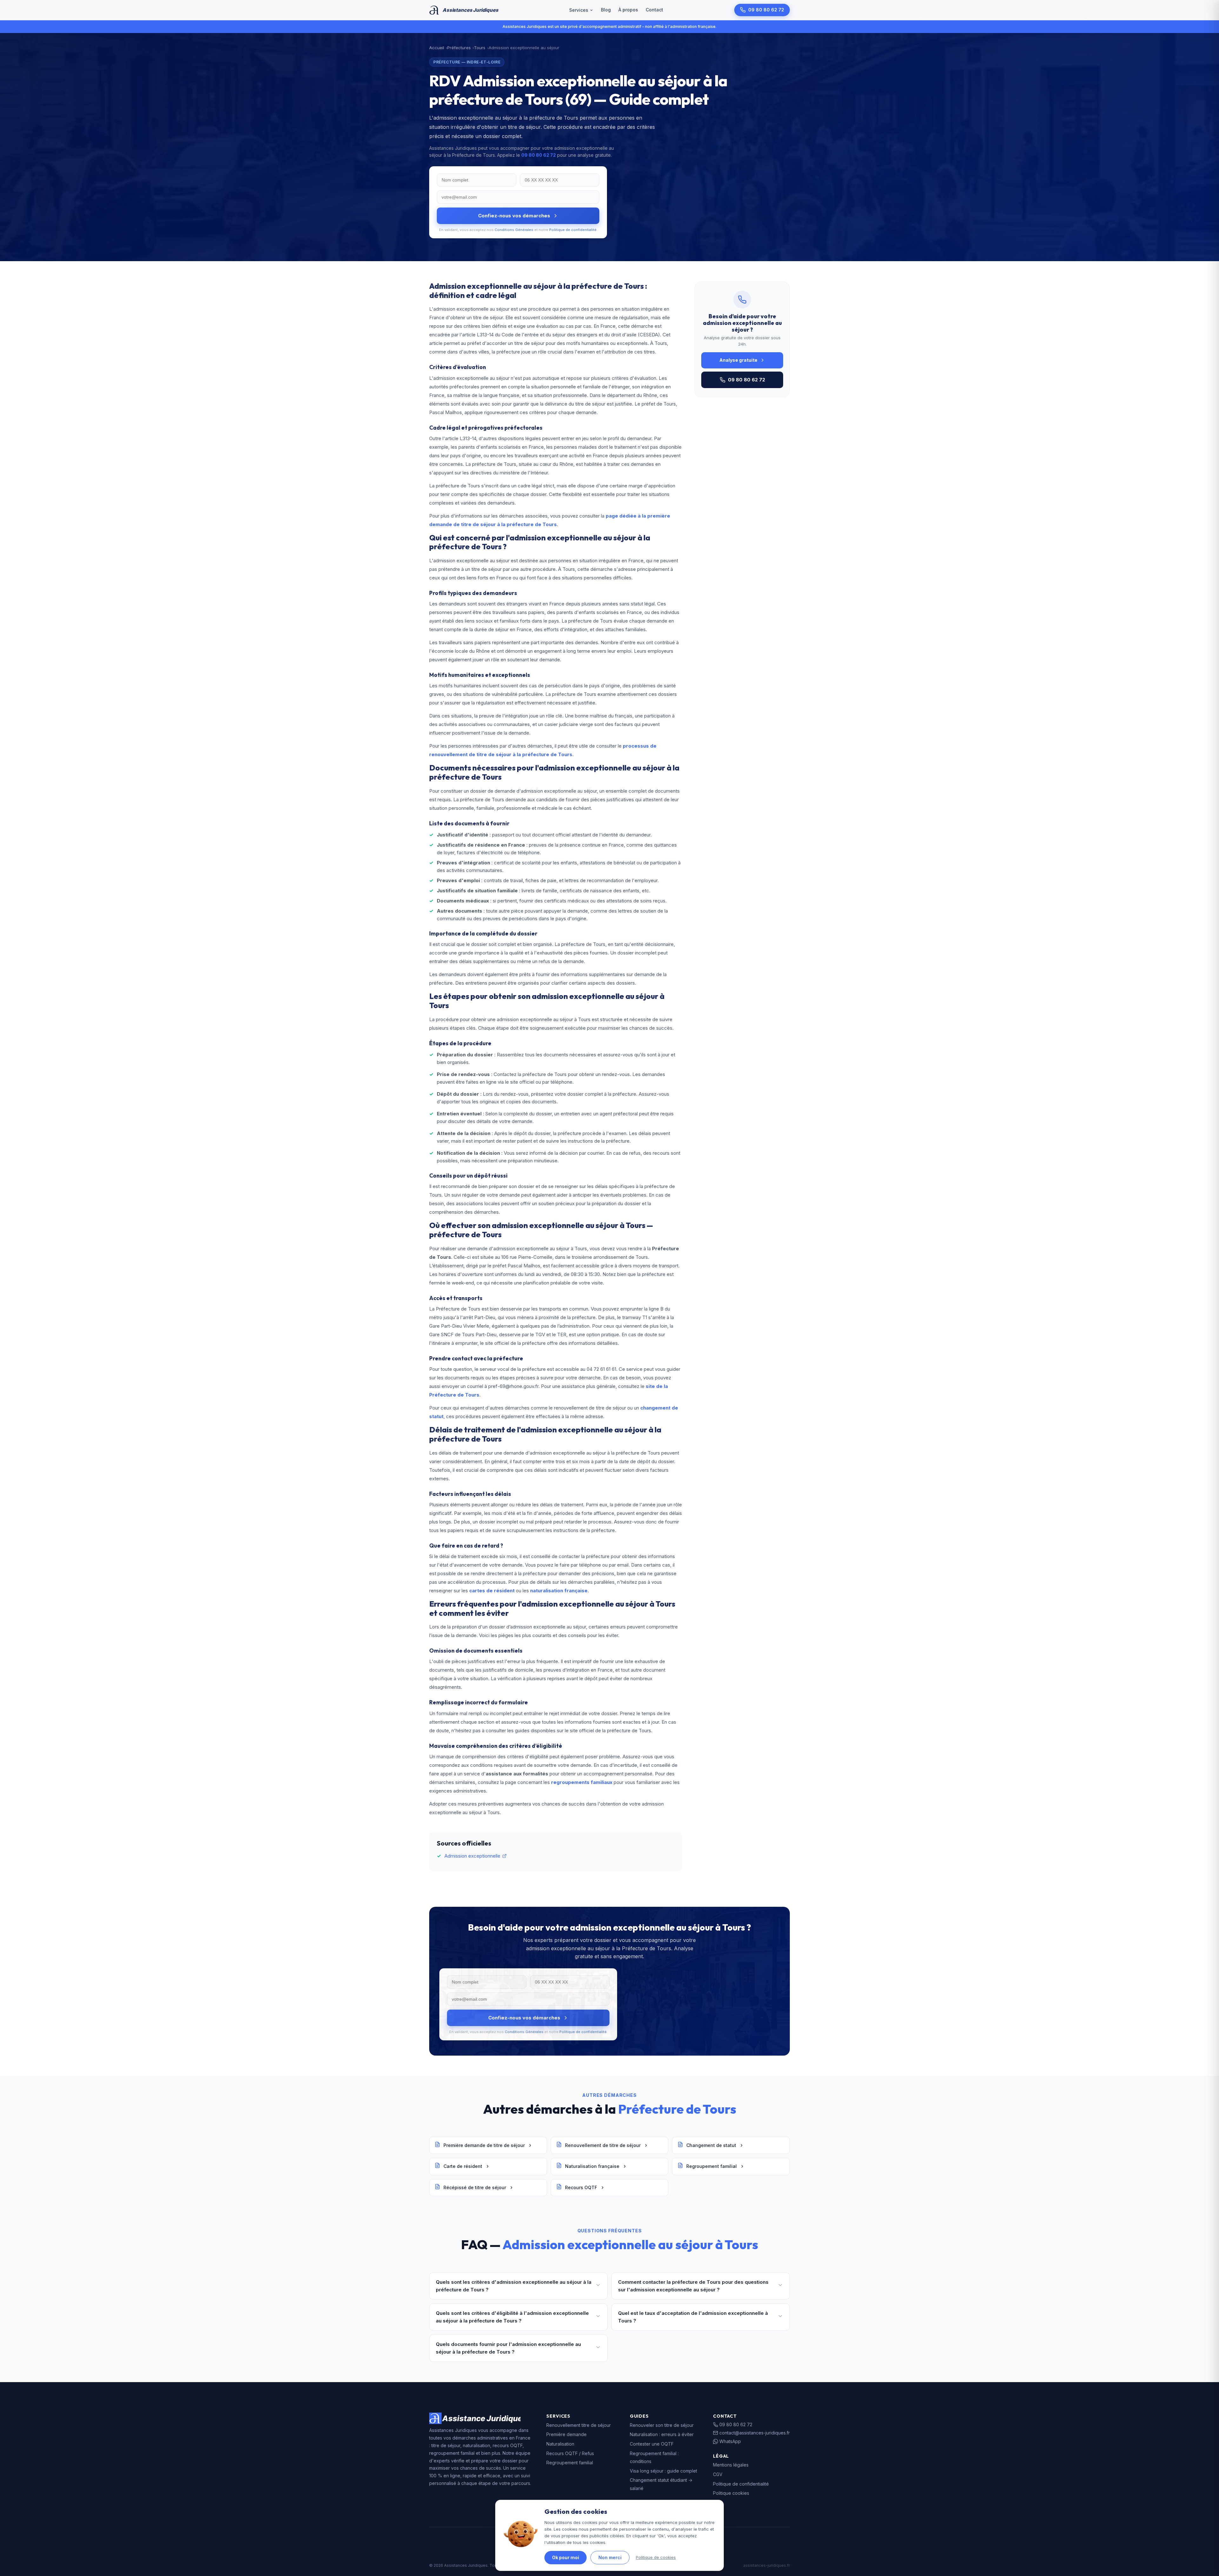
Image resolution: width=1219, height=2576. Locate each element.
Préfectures (459, 48)
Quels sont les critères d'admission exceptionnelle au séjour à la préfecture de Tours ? (514, 2286)
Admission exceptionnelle (472, 1856)
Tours (480, 48)
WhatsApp (730, 2441)
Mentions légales (731, 2465)
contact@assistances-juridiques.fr (755, 2433)
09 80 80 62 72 (766, 10)
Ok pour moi (566, 2557)
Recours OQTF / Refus (570, 2453)
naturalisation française (559, 1591)
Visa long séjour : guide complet (663, 2471)
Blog (606, 10)
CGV (718, 2474)
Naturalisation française (592, 2166)
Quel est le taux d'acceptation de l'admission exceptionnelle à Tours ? (693, 2317)
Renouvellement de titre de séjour (603, 2145)
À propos (628, 10)
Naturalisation (560, 2444)
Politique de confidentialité (573, 230)
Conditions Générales (514, 230)
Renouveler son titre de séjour (662, 2425)
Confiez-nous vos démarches (514, 216)
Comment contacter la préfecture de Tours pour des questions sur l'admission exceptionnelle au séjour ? (693, 2286)
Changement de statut (711, 2145)
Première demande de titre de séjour (484, 2145)
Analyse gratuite (738, 360)
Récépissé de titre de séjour (475, 2187)
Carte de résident (463, 2166)
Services (579, 10)
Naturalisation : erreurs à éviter (662, 2434)
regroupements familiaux (582, 1782)
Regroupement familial (712, 2166)
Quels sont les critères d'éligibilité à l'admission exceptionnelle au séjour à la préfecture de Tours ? (512, 2317)
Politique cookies (731, 2493)
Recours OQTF (581, 2187)
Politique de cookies (656, 2557)
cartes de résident (492, 1591)
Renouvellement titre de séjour (579, 2425)
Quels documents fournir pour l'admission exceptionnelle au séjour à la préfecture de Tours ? (508, 2348)
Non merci (610, 2557)
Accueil (437, 48)
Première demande (566, 2434)
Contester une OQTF (652, 2444)
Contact (654, 10)
